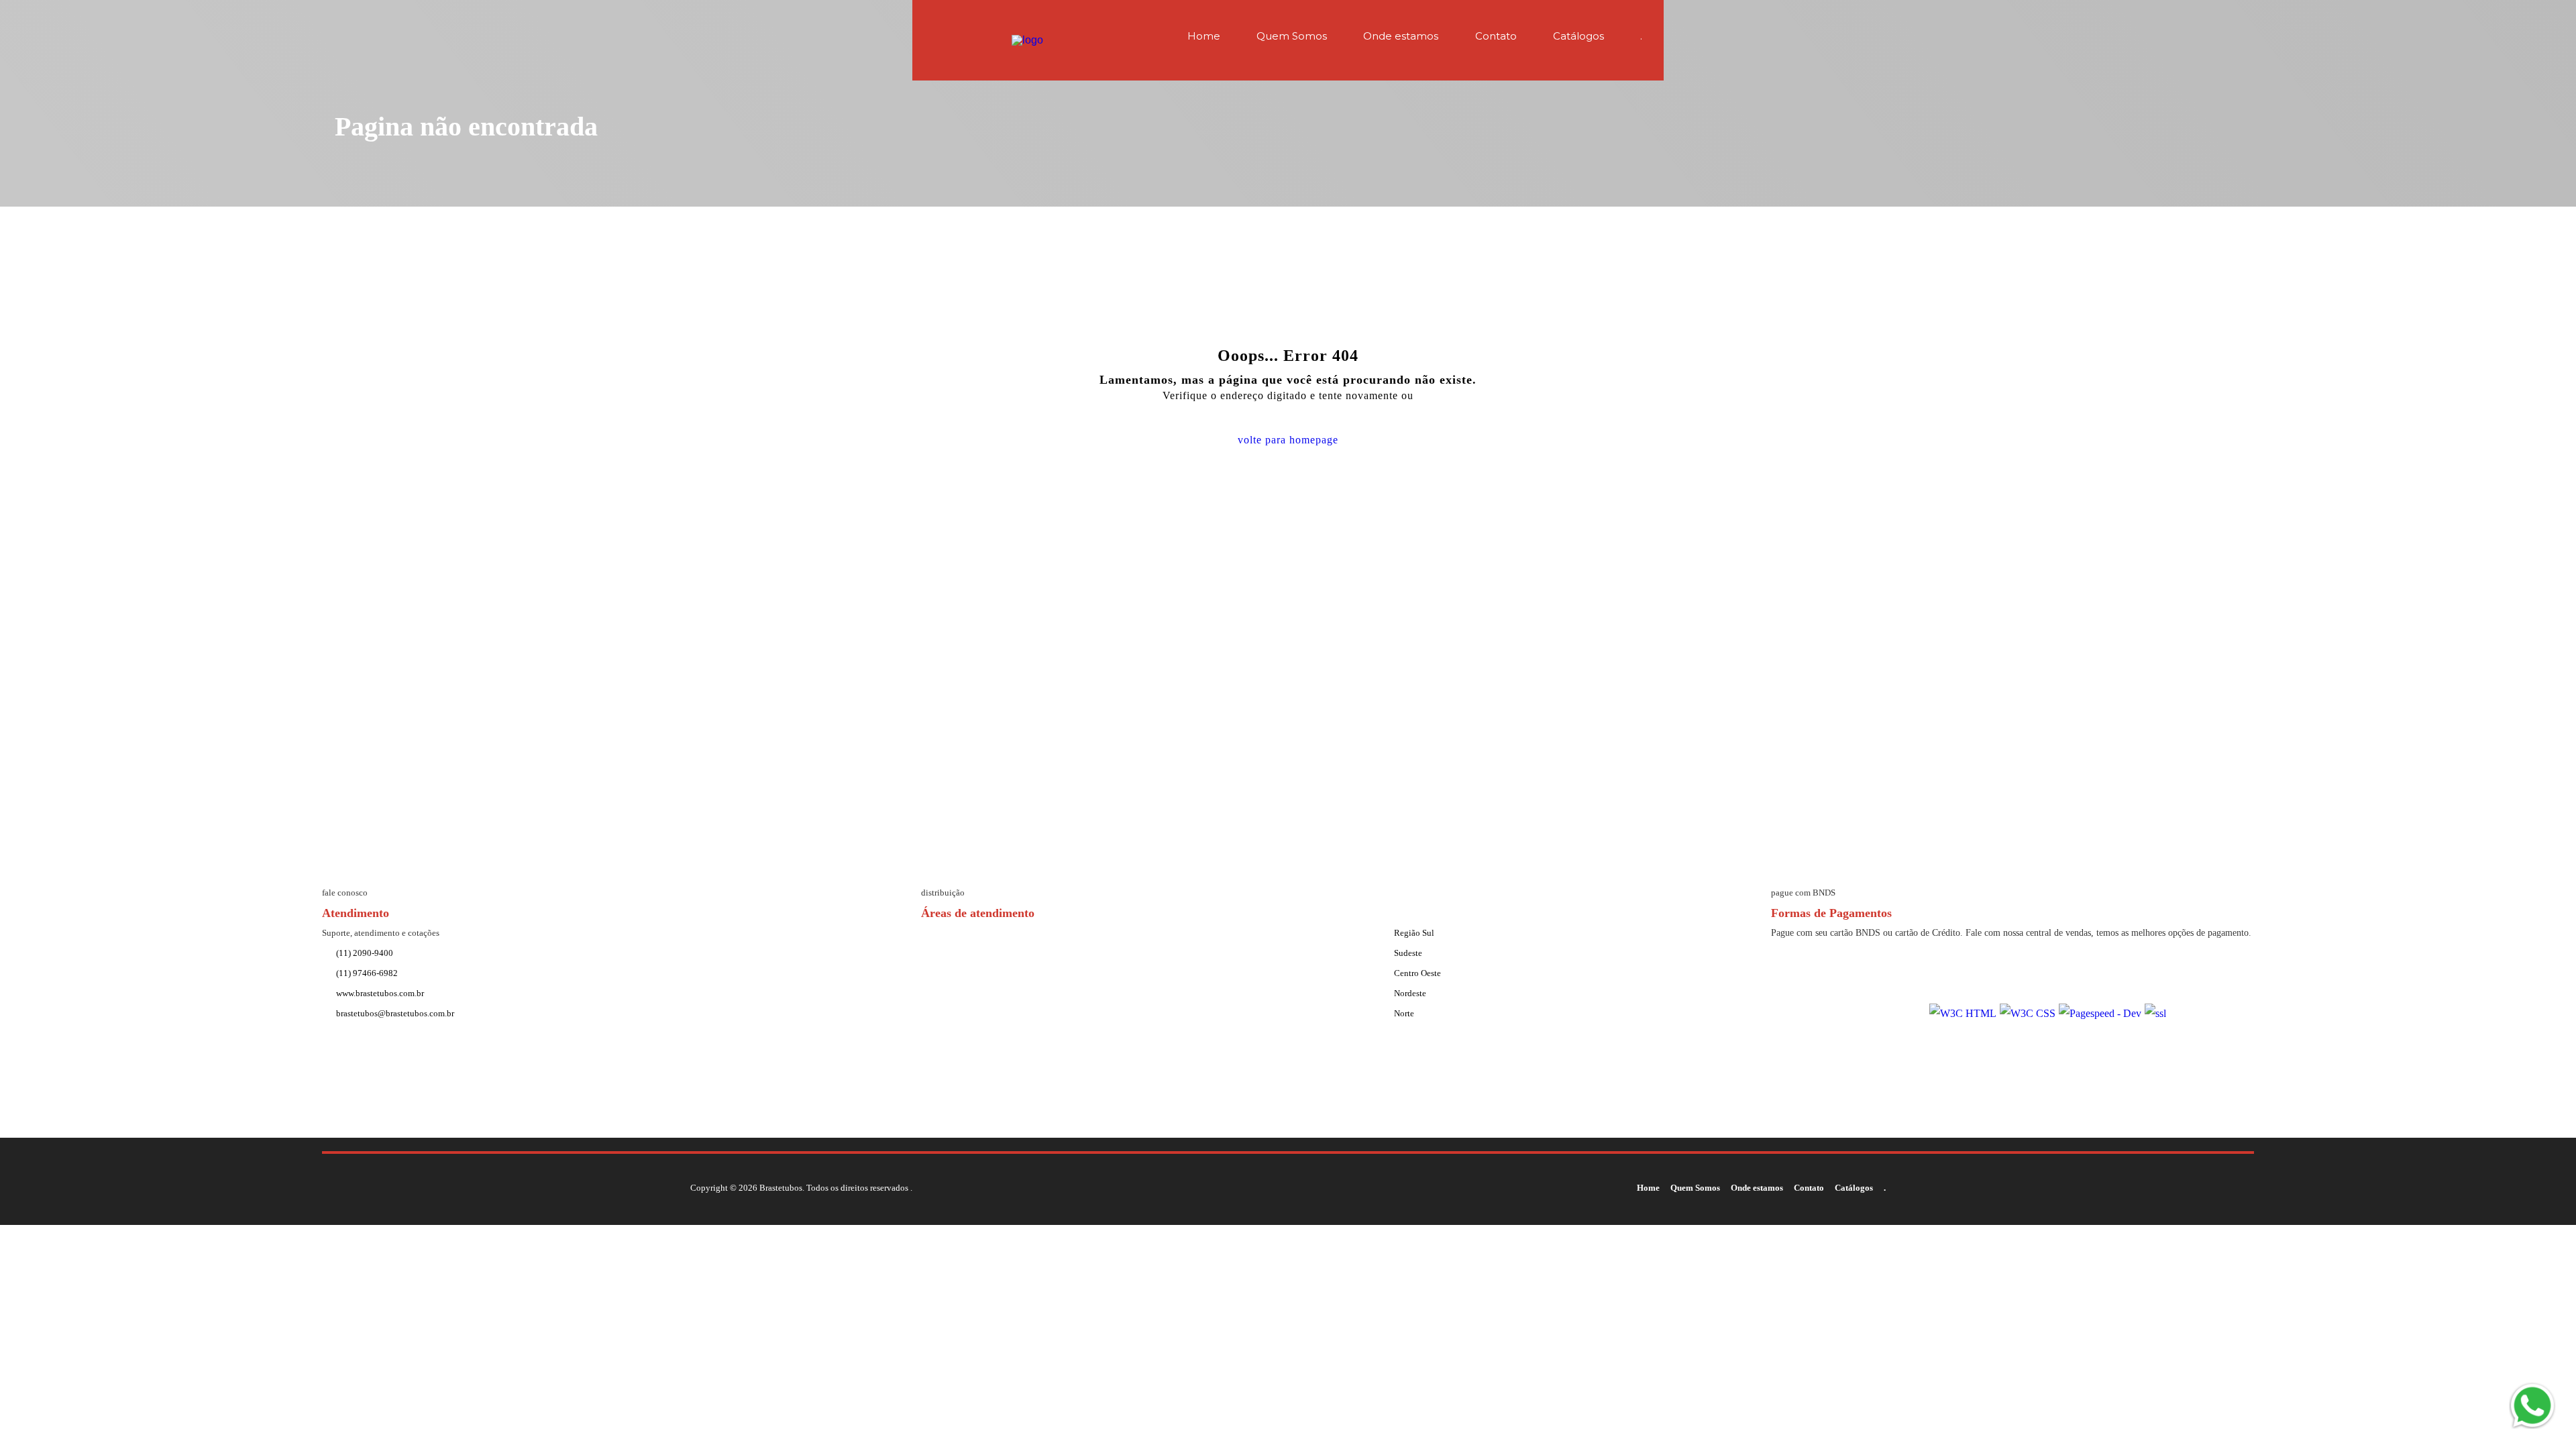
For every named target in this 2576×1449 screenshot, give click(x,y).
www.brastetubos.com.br (380, 993)
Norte (1404, 1013)
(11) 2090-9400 (365, 953)
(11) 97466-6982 (367, 973)
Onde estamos (1401, 36)
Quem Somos (1292, 36)
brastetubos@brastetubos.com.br (395, 1013)
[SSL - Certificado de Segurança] (2155, 1014)
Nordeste (1410, 993)
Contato (1496, 36)
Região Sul (1414, 933)
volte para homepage (1288, 440)
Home (1204, 36)
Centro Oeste (1417, 973)
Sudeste (1408, 953)
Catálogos (1578, 36)
